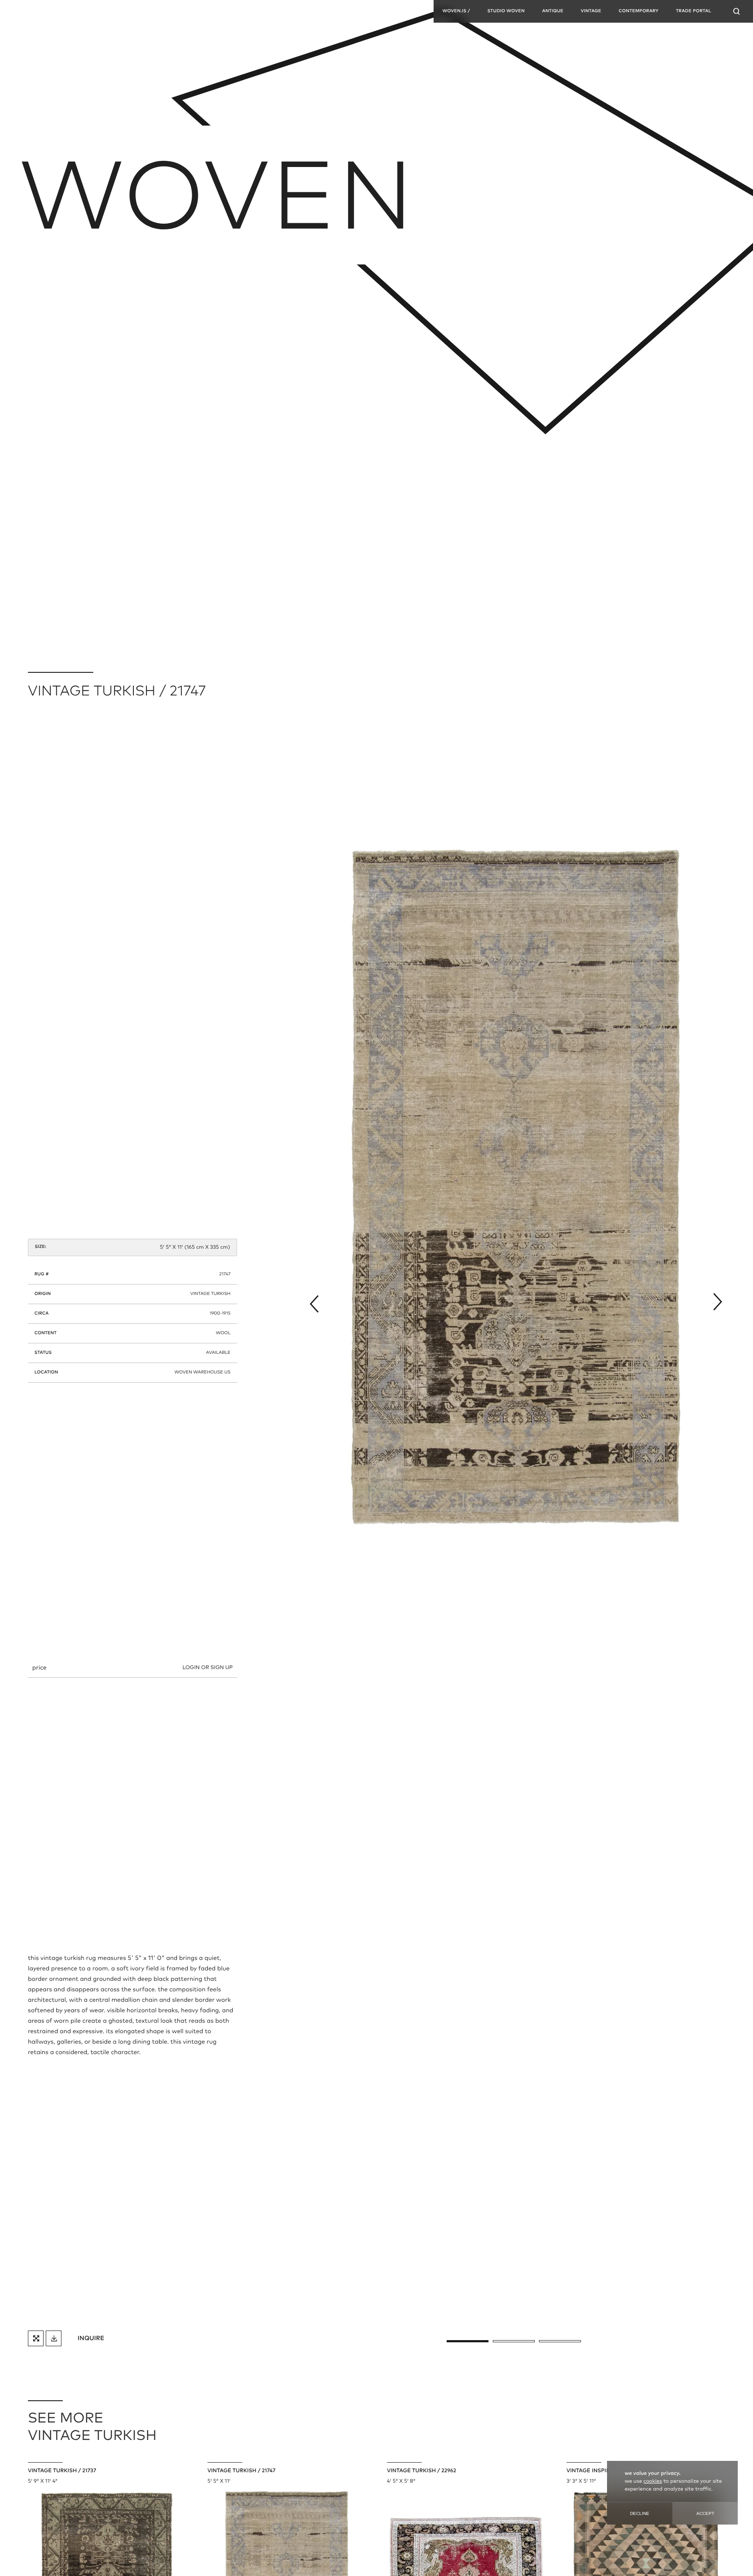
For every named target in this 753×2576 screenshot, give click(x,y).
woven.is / (456, 11)
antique (553, 11)
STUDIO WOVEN (506, 11)
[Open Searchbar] (736, 11)
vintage (591, 11)
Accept (705, 2513)
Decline (640, 2513)
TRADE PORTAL (694, 11)
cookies (653, 2481)
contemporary (639, 11)
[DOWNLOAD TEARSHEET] (54, 2338)
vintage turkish (210, 1294)
